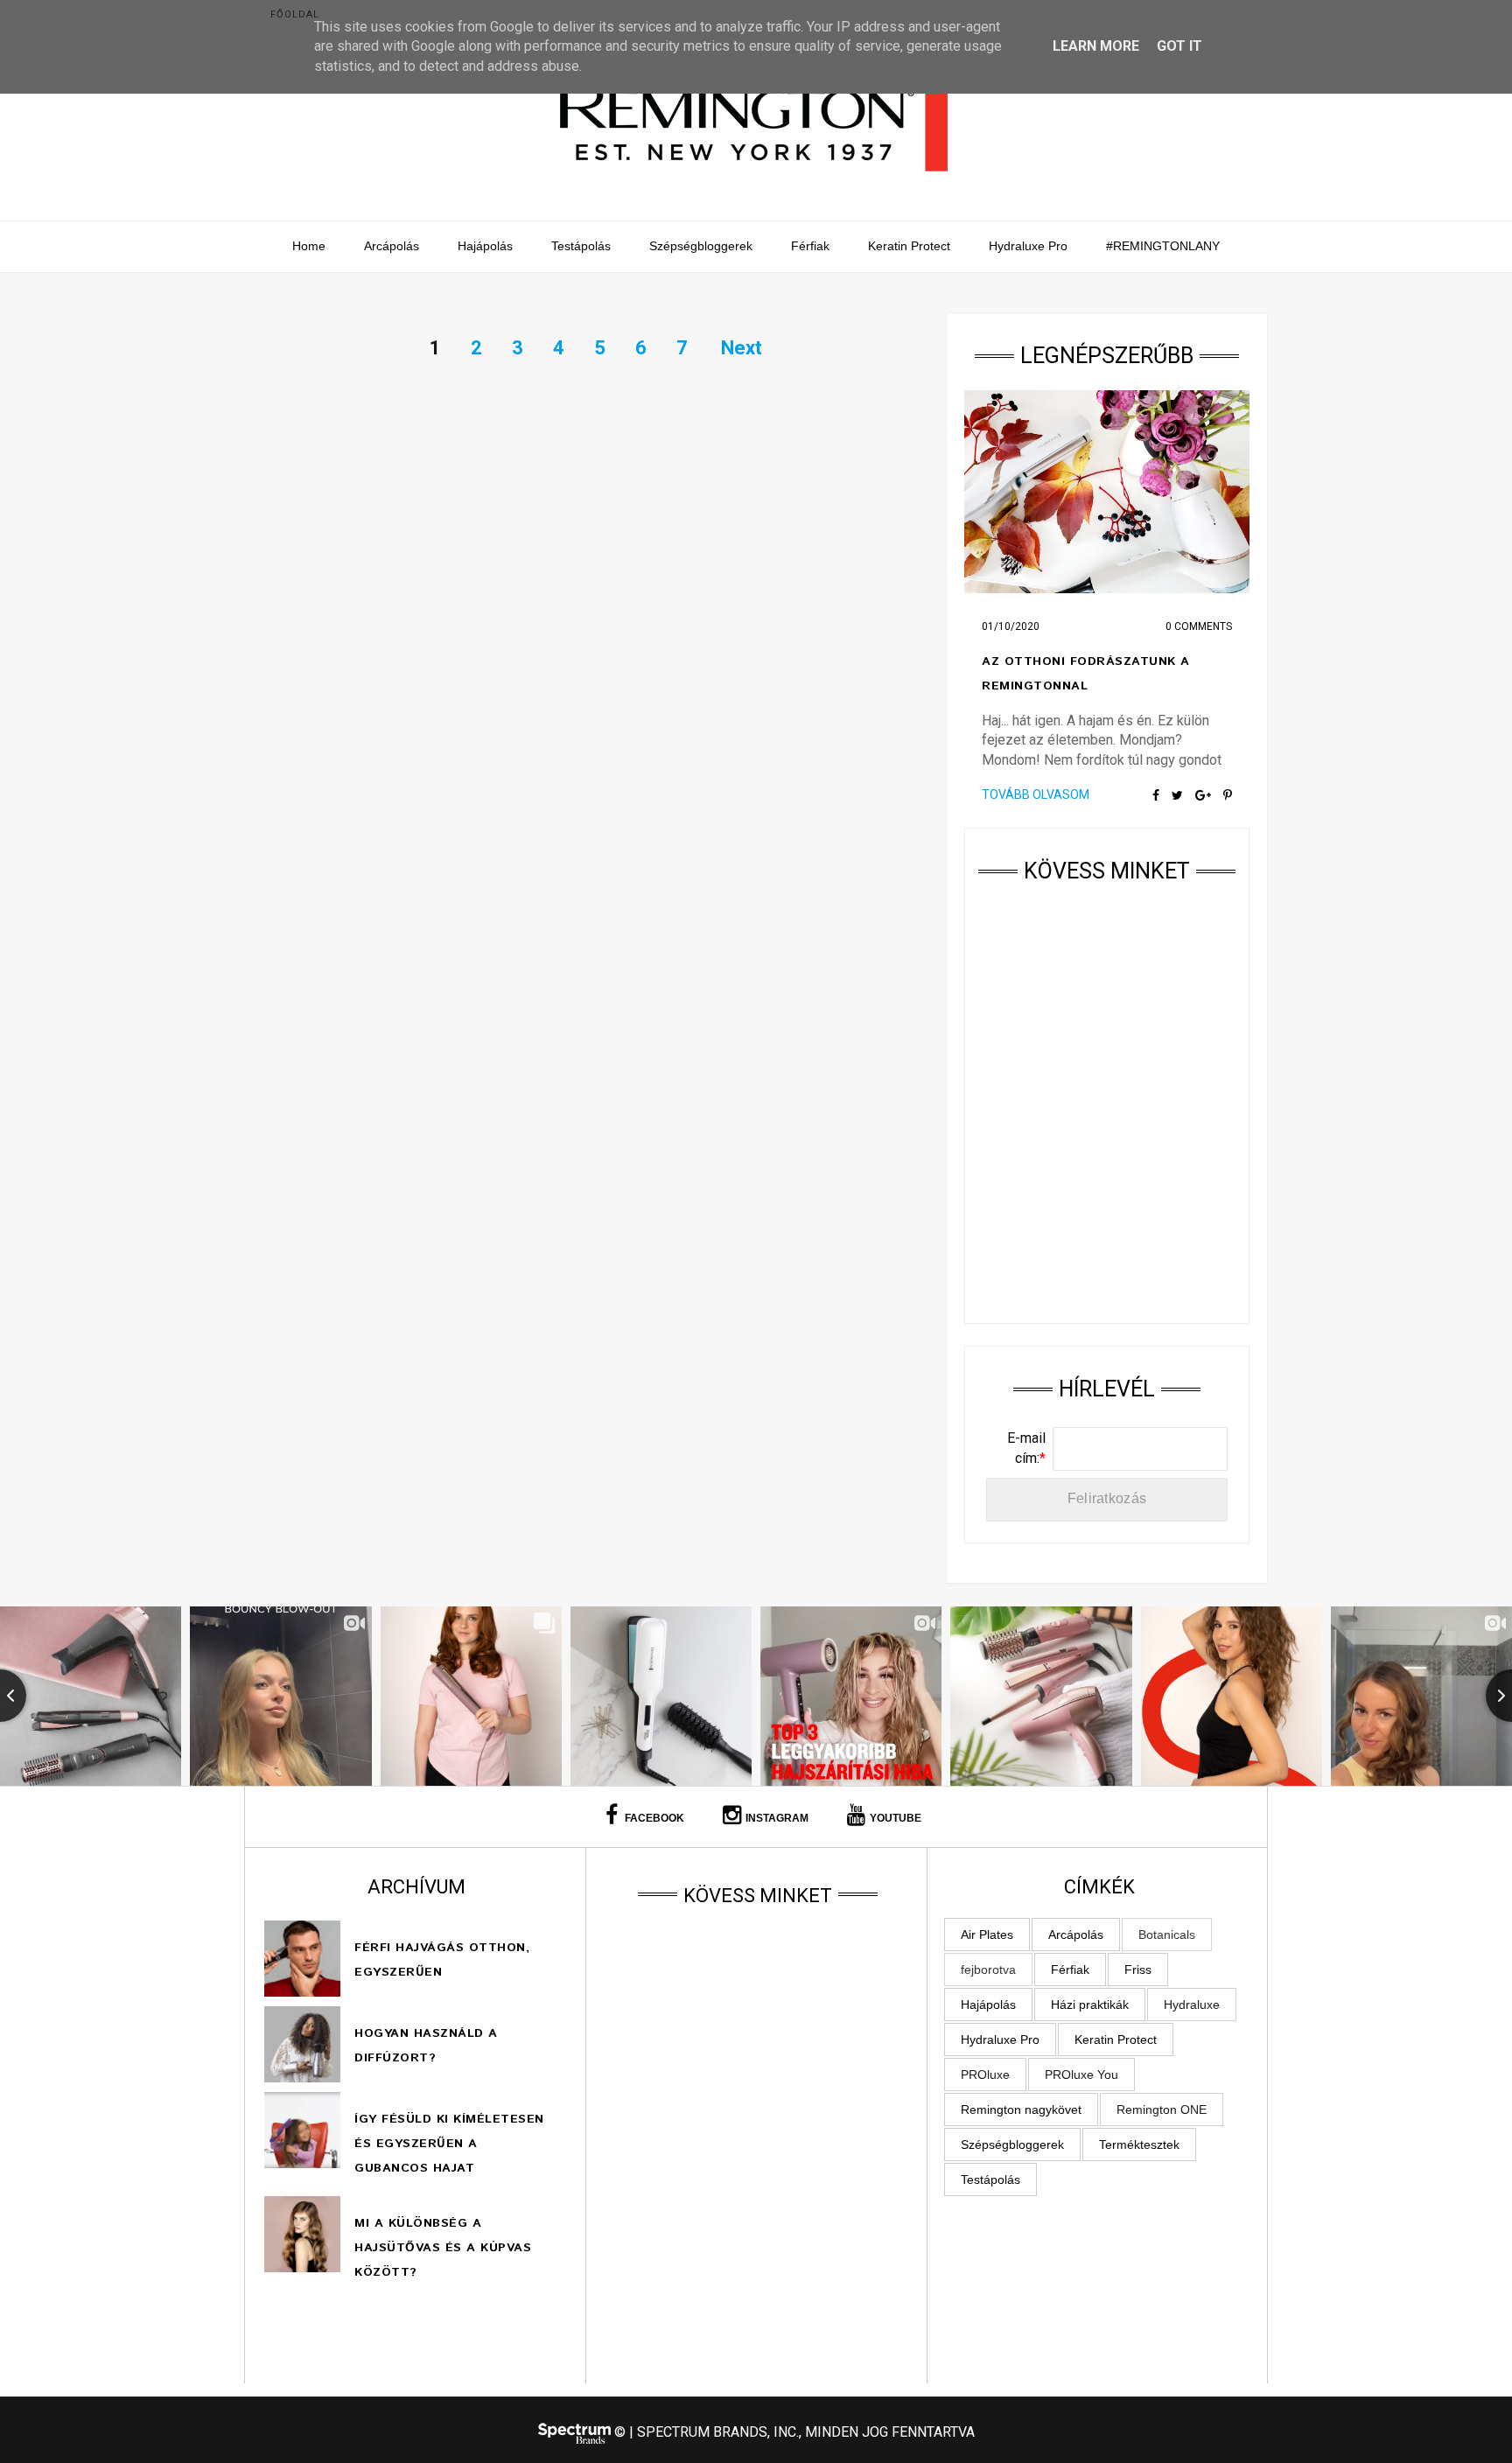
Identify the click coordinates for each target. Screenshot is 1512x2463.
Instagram (777, 1818)
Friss (1138, 1970)
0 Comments (1199, 626)
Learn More (1096, 46)
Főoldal (295, 14)
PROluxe (985, 2075)
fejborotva (988, 1970)
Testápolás (581, 246)
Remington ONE (1162, 2110)
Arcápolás (392, 246)
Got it (1179, 46)
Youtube (896, 1818)
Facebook (653, 1818)
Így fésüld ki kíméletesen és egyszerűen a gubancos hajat (449, 2144)
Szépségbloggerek (701, 246)
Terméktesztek (1139, 2145)
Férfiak (810, 246)
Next (742, 348)
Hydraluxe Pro (1028, 246)
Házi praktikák (1090, 2005)
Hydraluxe (1192, 2005)
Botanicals (1167, 1935)
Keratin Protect (909, 246)
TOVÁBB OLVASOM (1036, 794)
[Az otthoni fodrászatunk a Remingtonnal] (1107, 492)
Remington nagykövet (1021, 2110)
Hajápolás (485, 246)
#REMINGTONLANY (1163, 246)
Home (309, 246)
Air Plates (987, 1935)
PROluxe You (1081, 2075)
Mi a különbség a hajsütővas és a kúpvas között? (443, 2248)
